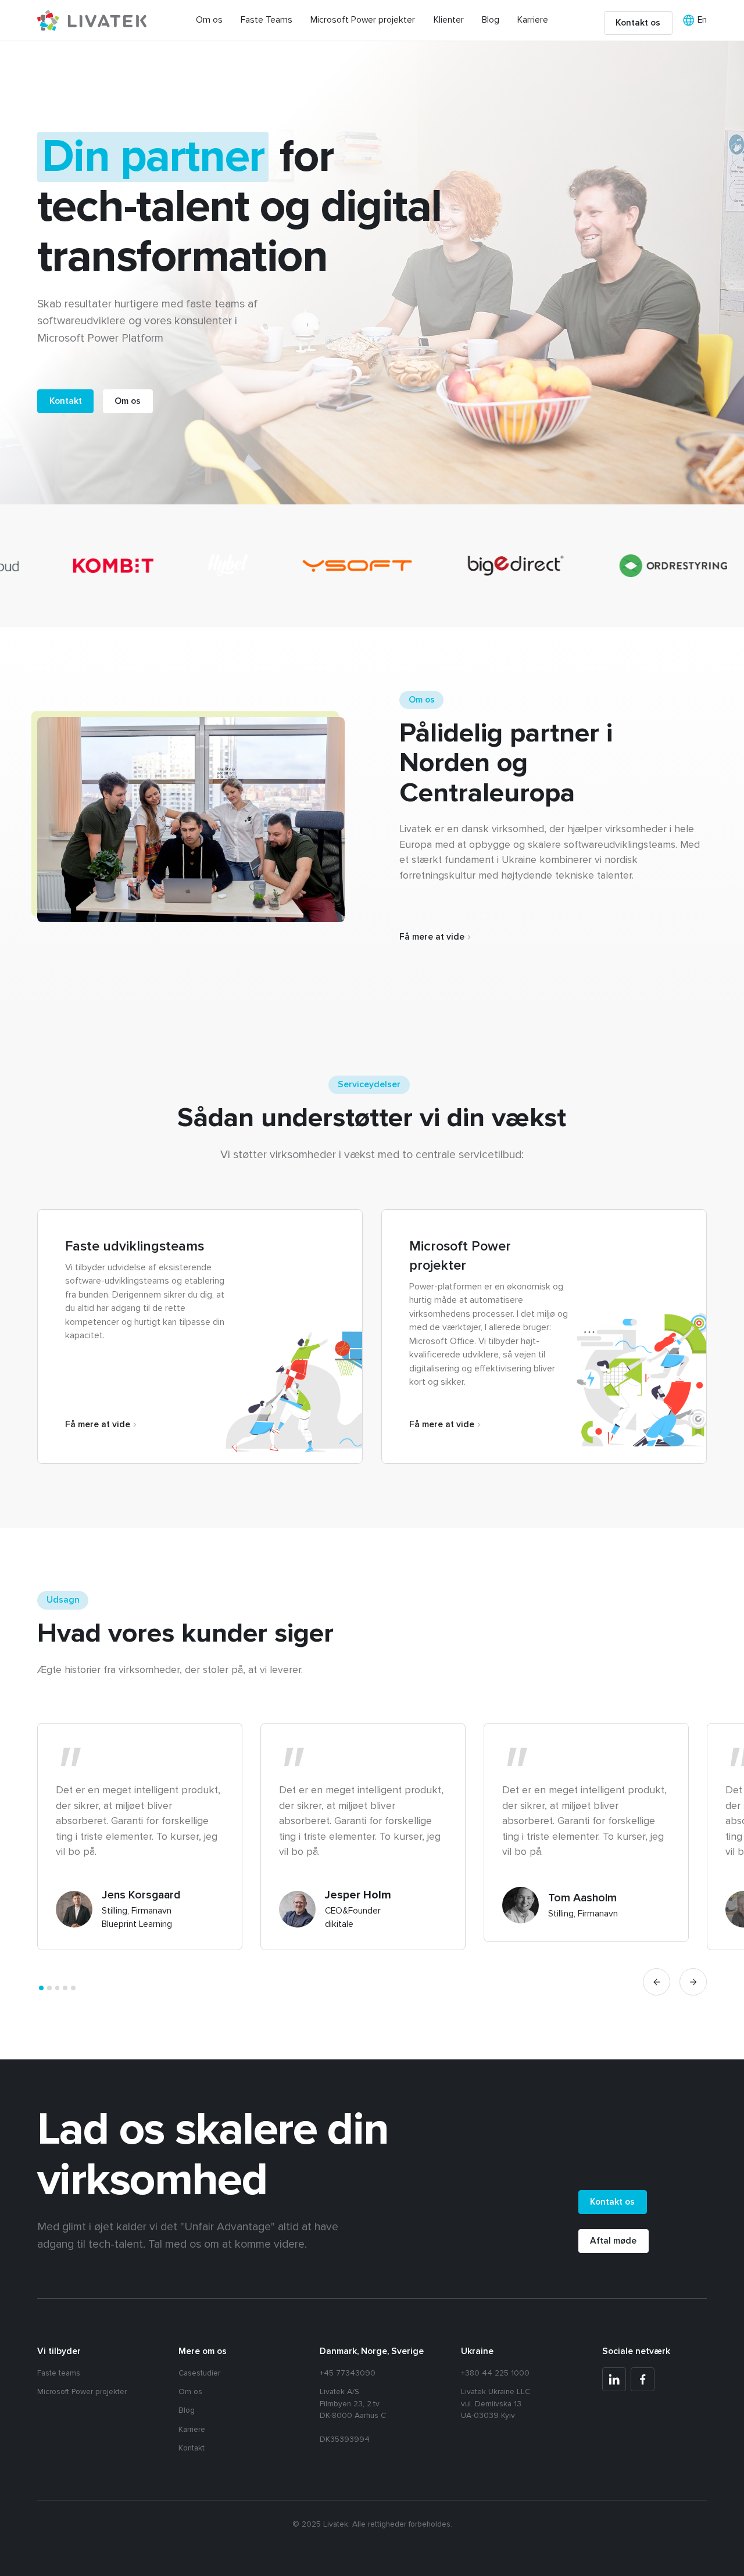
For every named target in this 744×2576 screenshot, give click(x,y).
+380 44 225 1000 (495, 2373)
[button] (657, 1982)
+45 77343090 (348, 2373)
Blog (491, 20)
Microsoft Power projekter (363, 20)
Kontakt (192, 2448)
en (702, 20)
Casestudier (199, 2373)
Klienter (449, 20)
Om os (209, 20)
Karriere (533, 20)
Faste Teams (267, 20)
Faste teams (59, 2373)
